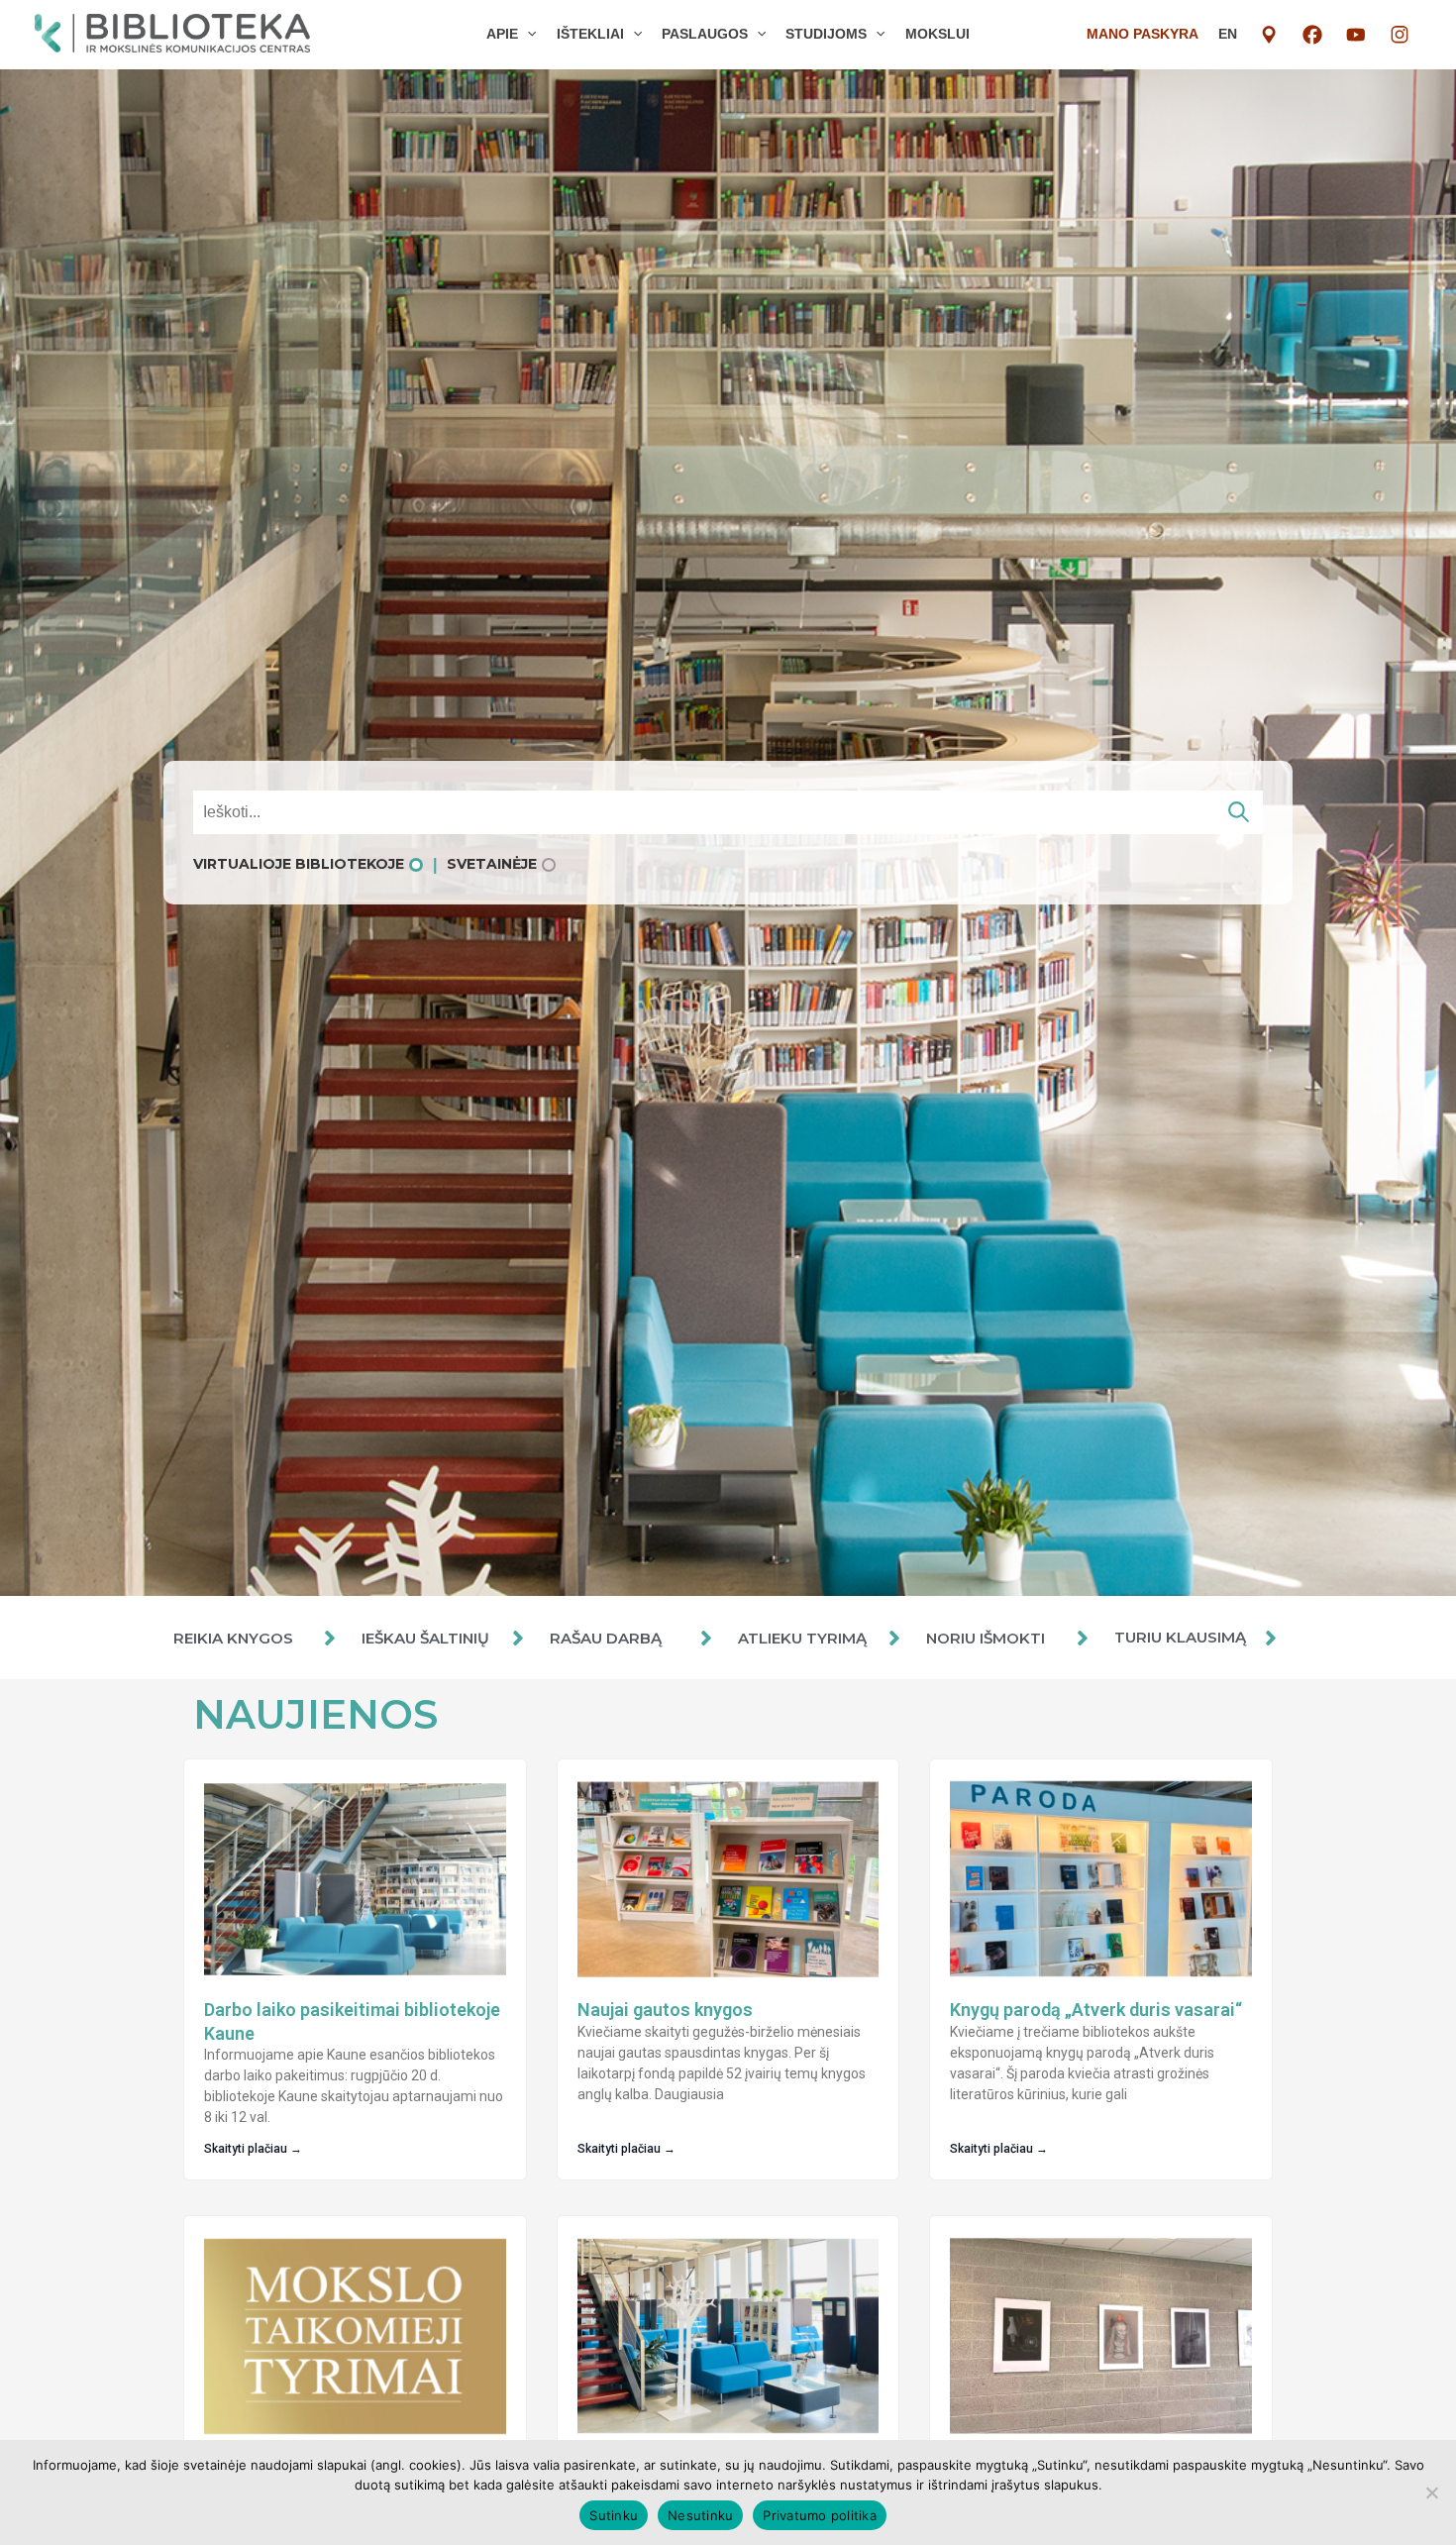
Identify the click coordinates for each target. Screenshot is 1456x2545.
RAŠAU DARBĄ (606, 1638)
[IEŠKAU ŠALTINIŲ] (518, 1638)
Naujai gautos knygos (665, 2010)
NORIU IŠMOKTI (986, 1638)
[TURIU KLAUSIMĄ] (1271, 1638)
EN (1228, 34)
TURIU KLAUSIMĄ (1180, 1637)
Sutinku (614, 2515)
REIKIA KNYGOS (233, 1638)
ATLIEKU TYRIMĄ (802, 1638)
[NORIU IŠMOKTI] (1083, 1638)
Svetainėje (492, 864)
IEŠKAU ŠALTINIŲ (425, 1638)
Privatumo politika (820, 2515)
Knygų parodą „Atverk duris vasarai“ (1096, 2010)
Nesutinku (700, 2515)
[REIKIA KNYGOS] (330, 1638)
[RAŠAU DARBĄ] (706, 1638)
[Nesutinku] (1431, 2492)
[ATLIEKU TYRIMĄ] (894, 1638)
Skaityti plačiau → (253, 2149)
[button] (527, 34)
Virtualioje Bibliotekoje (299, 864)
